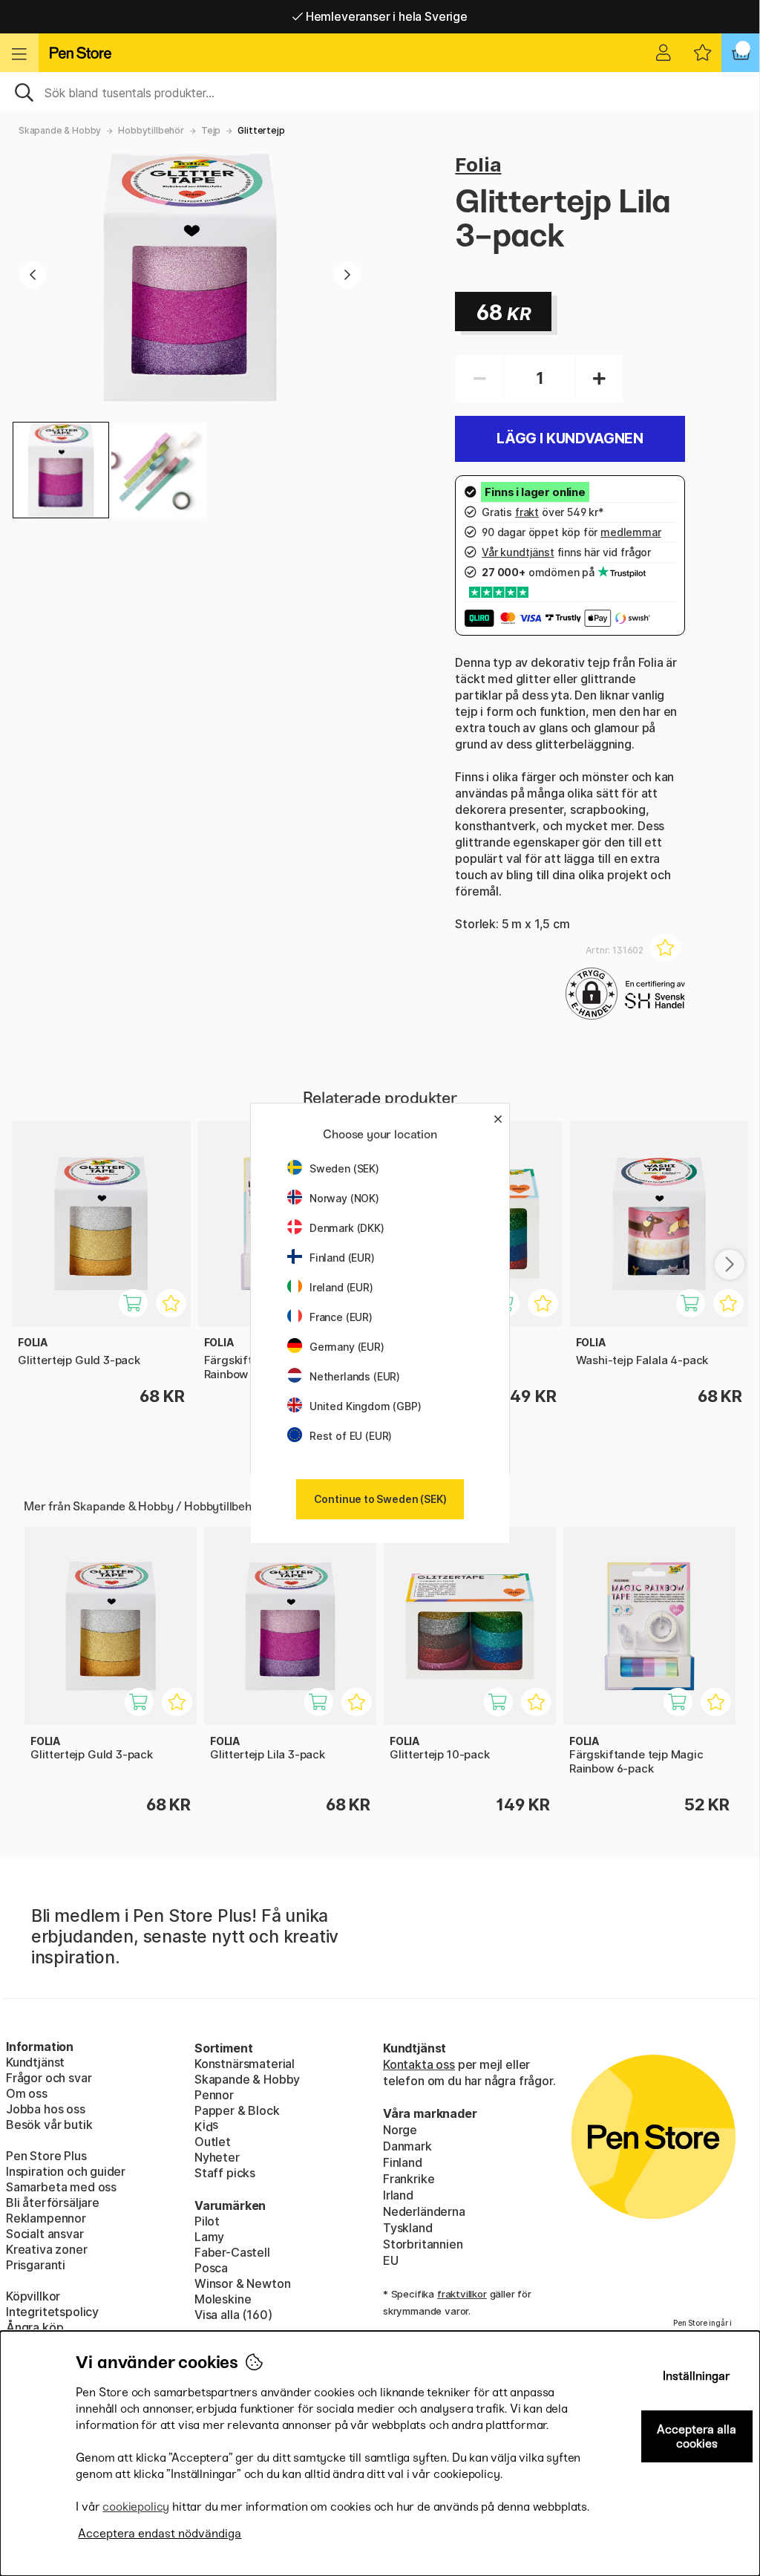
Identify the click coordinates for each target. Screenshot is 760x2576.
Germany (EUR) (347, 1347)
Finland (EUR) (342, 1258)
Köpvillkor (33, 2296)
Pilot (207, 2221)
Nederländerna (424, 2211)
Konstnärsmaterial (245, 2064)
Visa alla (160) (233, 2315)
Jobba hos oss (46, 2109)
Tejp (211, 130)
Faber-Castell (232, 2252)
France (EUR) (341, 1317)
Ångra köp (35, 2327)
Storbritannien (423, 2244)
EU (391, 2260)
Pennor (214, 2095)
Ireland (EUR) (341, 1287)
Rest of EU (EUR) (351, 1436)
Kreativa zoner (47, 2249)
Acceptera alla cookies (697, 2436)
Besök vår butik (49, 2125)
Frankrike (409, 2179)
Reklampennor (46, 2218)
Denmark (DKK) (347, 1228)
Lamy (209, 2237)
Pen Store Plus (46, 2156)
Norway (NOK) (344, 1198)
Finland (403, 2162)
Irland (398, 2195)
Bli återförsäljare (53, 2202)
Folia (478, 164)
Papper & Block (237, 2110)
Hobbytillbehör (151, 130)
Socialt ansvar (45, 2234)
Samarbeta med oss (61, 2187)
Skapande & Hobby (60, 130)
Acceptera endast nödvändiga (160, 2533)
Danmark (407, 2146)
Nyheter (217, 2157)
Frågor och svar (49, 2078)
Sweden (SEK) (344, 1168)
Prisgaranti (36, 2265)
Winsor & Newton (242, 2283)
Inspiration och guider (66, 2171)
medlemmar (630, 532)
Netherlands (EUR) (355, 1376)
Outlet (213, 2142)
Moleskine (223, 2299)
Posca (211, 2268)
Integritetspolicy (52, 2312)
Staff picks (225, 2173)
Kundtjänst (35, 2062)
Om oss (27, 2093)
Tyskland (408, 2228)
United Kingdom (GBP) (365, 1406)
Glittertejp (261, 130)
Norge (400, 2130)
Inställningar (697, 2376)
